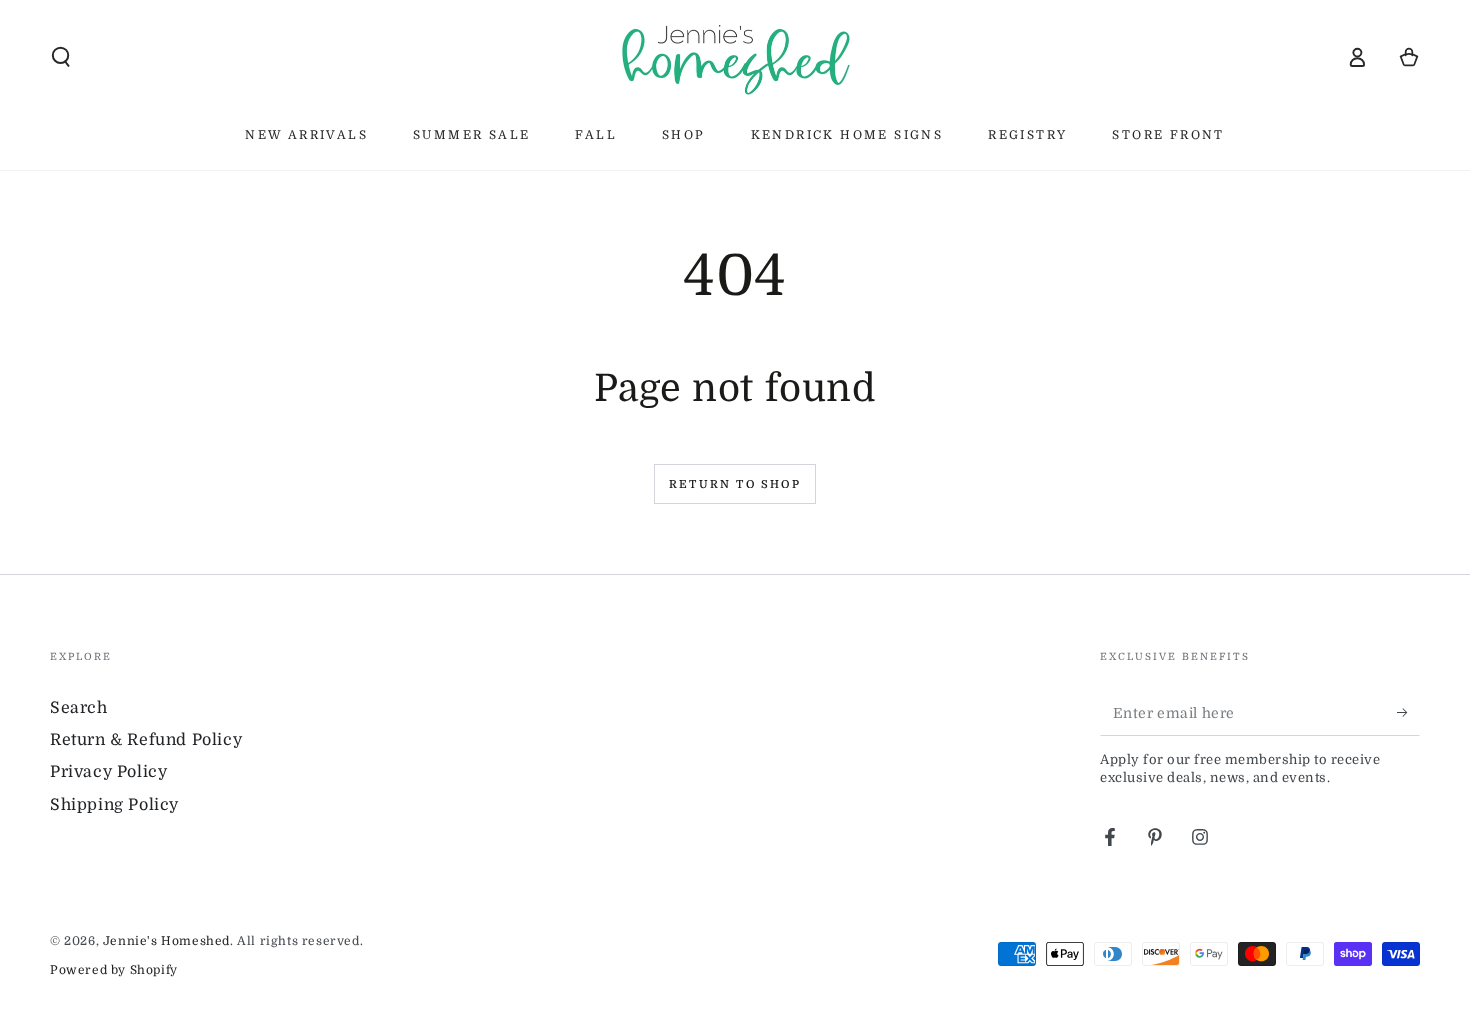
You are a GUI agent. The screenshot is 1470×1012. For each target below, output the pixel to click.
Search (79, 708)
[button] (61, 57)
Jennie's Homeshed (166, 941)
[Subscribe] (1408, 713)
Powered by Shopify (114, 970)
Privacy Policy (108, 772)
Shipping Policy (114, 805)
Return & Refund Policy (146, 740)
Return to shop (735, 484)
